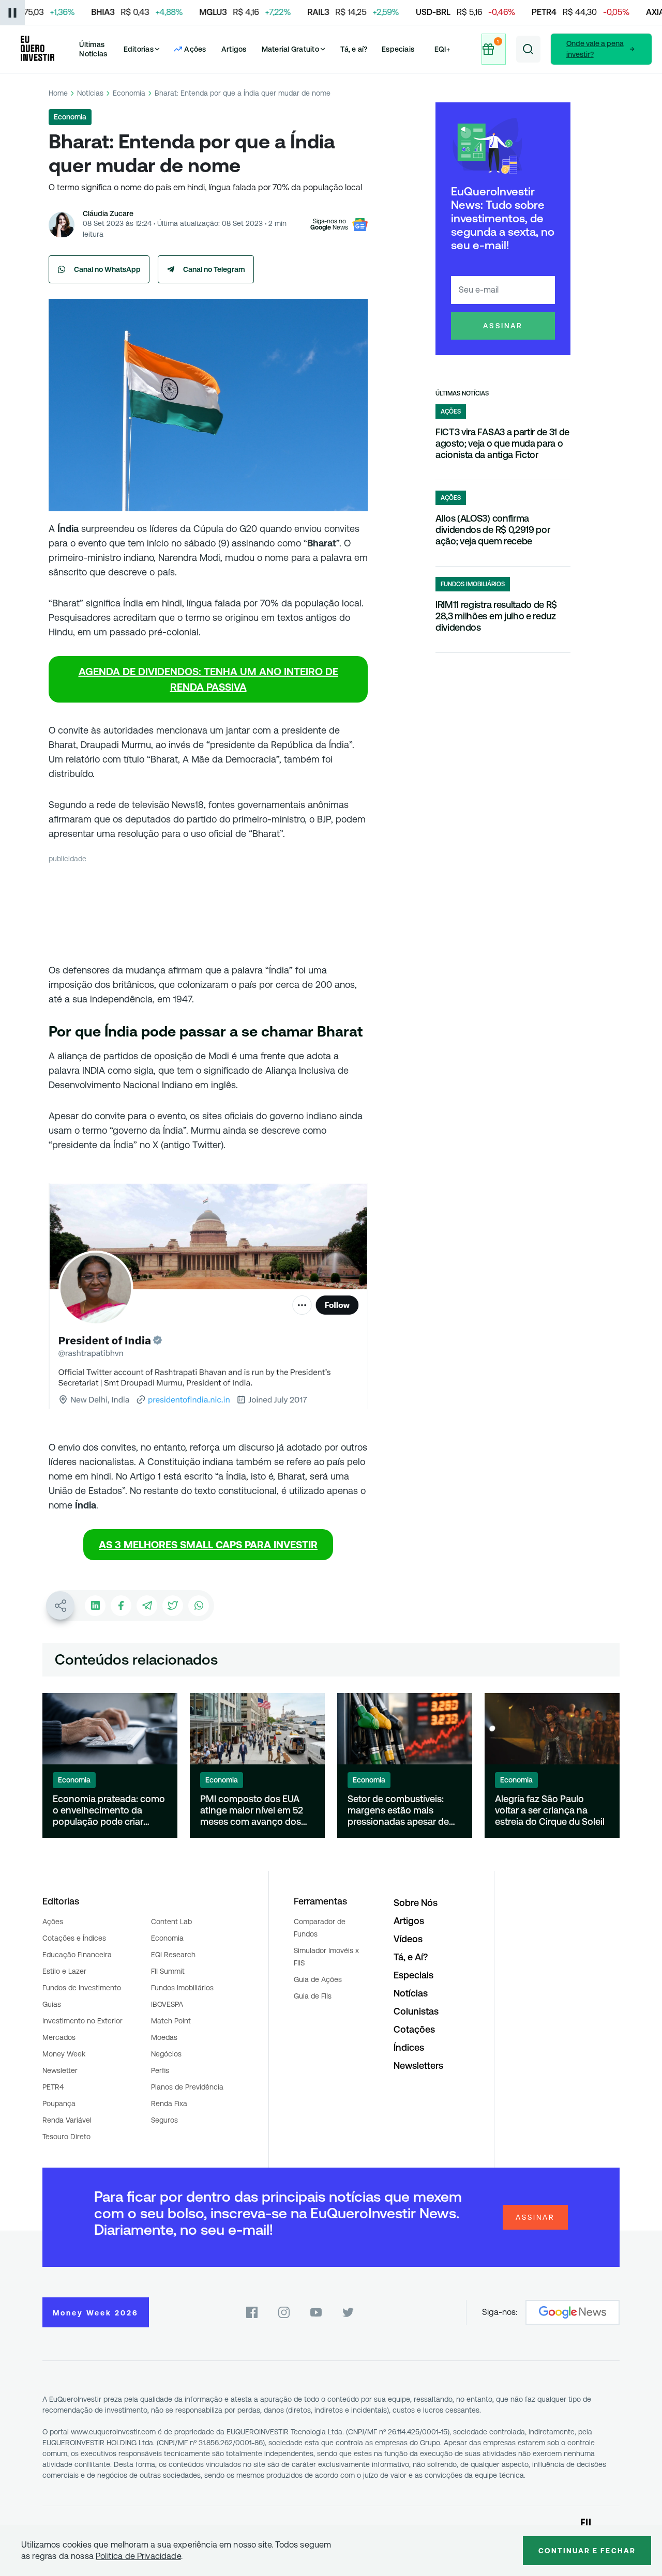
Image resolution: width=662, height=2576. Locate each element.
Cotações (414, 2029)
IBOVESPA (167, 2004)
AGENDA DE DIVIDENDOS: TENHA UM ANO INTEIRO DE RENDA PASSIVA (208, 679)
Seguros (164, 2120)
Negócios (166, 2054)
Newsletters (418, 2066)
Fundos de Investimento (82, 1988)
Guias (52, 2004)
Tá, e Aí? (411, 1957)
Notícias (90, 93)
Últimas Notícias (93, 49)
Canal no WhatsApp (107, 269)
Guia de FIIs (313, 1996)
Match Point (171, 2021)
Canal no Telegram (214, 269)
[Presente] (494, 49)
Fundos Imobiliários (182, 1988)
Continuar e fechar (587, 2551)
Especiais (398, 49)
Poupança (59, 2104)
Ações (53, 1922)
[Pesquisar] (528, 49)
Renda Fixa (169, 2104)
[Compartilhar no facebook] (121, 1606)
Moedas (164, 2037)
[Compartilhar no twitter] (173, 1606)
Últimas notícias (462, 393)
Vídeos (408, 1939)
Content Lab (171, 1922)
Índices (409, 2047)
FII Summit (168, 1971)
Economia (129, 93)
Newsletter (60, 2070)
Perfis (160, 2070)
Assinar (503, 326)
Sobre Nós (416, 1903)
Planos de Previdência (187, 2087)
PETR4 (53, 2087)
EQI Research (173, 1955)
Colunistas (416, 2011)
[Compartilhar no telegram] (147, 1606)
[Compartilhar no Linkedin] (95, 1606)
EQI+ (442, 49)
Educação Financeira (77, 1955)
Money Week (64, 2054)
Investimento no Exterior (82, 2021)
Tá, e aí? (354, 49)
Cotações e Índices (74, 1938)
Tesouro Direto (66, 2137)
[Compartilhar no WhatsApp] (199, 1606)
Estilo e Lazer (64, 1971)
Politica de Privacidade (138, 2556)
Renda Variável (67, 2120)
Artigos (234, 49)
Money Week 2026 (96, 2313)
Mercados (59, 2037)
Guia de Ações (318, 1979)
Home (58, 93)
